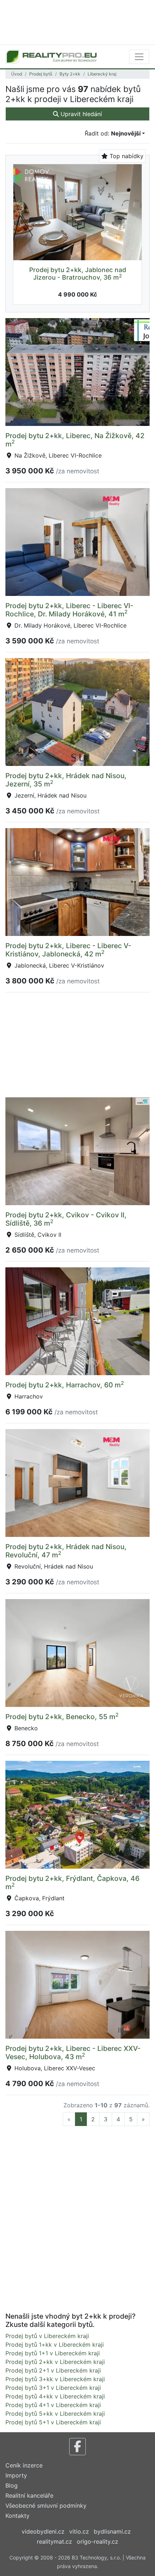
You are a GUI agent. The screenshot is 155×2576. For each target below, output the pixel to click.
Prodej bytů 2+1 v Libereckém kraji (53, 2370)
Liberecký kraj (102, 74)
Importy (16, 2475)
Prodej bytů (41, 74)
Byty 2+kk (70, 74)
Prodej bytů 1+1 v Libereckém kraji (53, 2353)
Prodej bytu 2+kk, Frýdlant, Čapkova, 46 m (72, 1882)
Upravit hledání (80, 114)
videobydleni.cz (43, 2531)
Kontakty (17, 2516)
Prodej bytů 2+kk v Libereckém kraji (55, 2362)
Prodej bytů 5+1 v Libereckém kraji (53, 2422)
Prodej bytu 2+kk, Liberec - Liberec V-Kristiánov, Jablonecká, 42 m (68, 950)
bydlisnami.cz (112, 2531)
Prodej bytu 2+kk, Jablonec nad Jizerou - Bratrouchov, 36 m (78, 274)
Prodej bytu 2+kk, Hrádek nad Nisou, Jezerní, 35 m (66, 780)
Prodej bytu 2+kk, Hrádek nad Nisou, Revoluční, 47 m (66, 1551)
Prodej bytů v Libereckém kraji (47, 2336)
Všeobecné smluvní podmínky (46, 2506)
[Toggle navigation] (139, 57)
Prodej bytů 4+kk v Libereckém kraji (55, 2396)
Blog (12, 2485)
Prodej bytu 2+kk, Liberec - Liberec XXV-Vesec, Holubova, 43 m (73, 2052)
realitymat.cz (54, 2541)
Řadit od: (113, 133)
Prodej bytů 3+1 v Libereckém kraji (53, 2388)
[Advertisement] (77, 22)
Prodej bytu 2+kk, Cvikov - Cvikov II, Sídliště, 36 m (66, 1219)
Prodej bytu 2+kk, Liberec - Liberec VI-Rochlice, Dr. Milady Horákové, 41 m (69, 610)
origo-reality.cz (98, 2541)
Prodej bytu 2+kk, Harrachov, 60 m (65, 1385)
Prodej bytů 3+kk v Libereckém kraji (55, 2379)
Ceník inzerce (24, 2465)
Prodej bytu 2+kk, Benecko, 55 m (62, 1717)
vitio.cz (79, 2531)
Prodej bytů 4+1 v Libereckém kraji (53, 2405)
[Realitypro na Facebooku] (77, 2447)
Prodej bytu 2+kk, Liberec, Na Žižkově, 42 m (75, 440)
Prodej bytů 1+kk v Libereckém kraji (55, 2345)
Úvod (17, 74)
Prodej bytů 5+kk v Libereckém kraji (55, 2414)
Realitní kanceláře (29, 2495)
